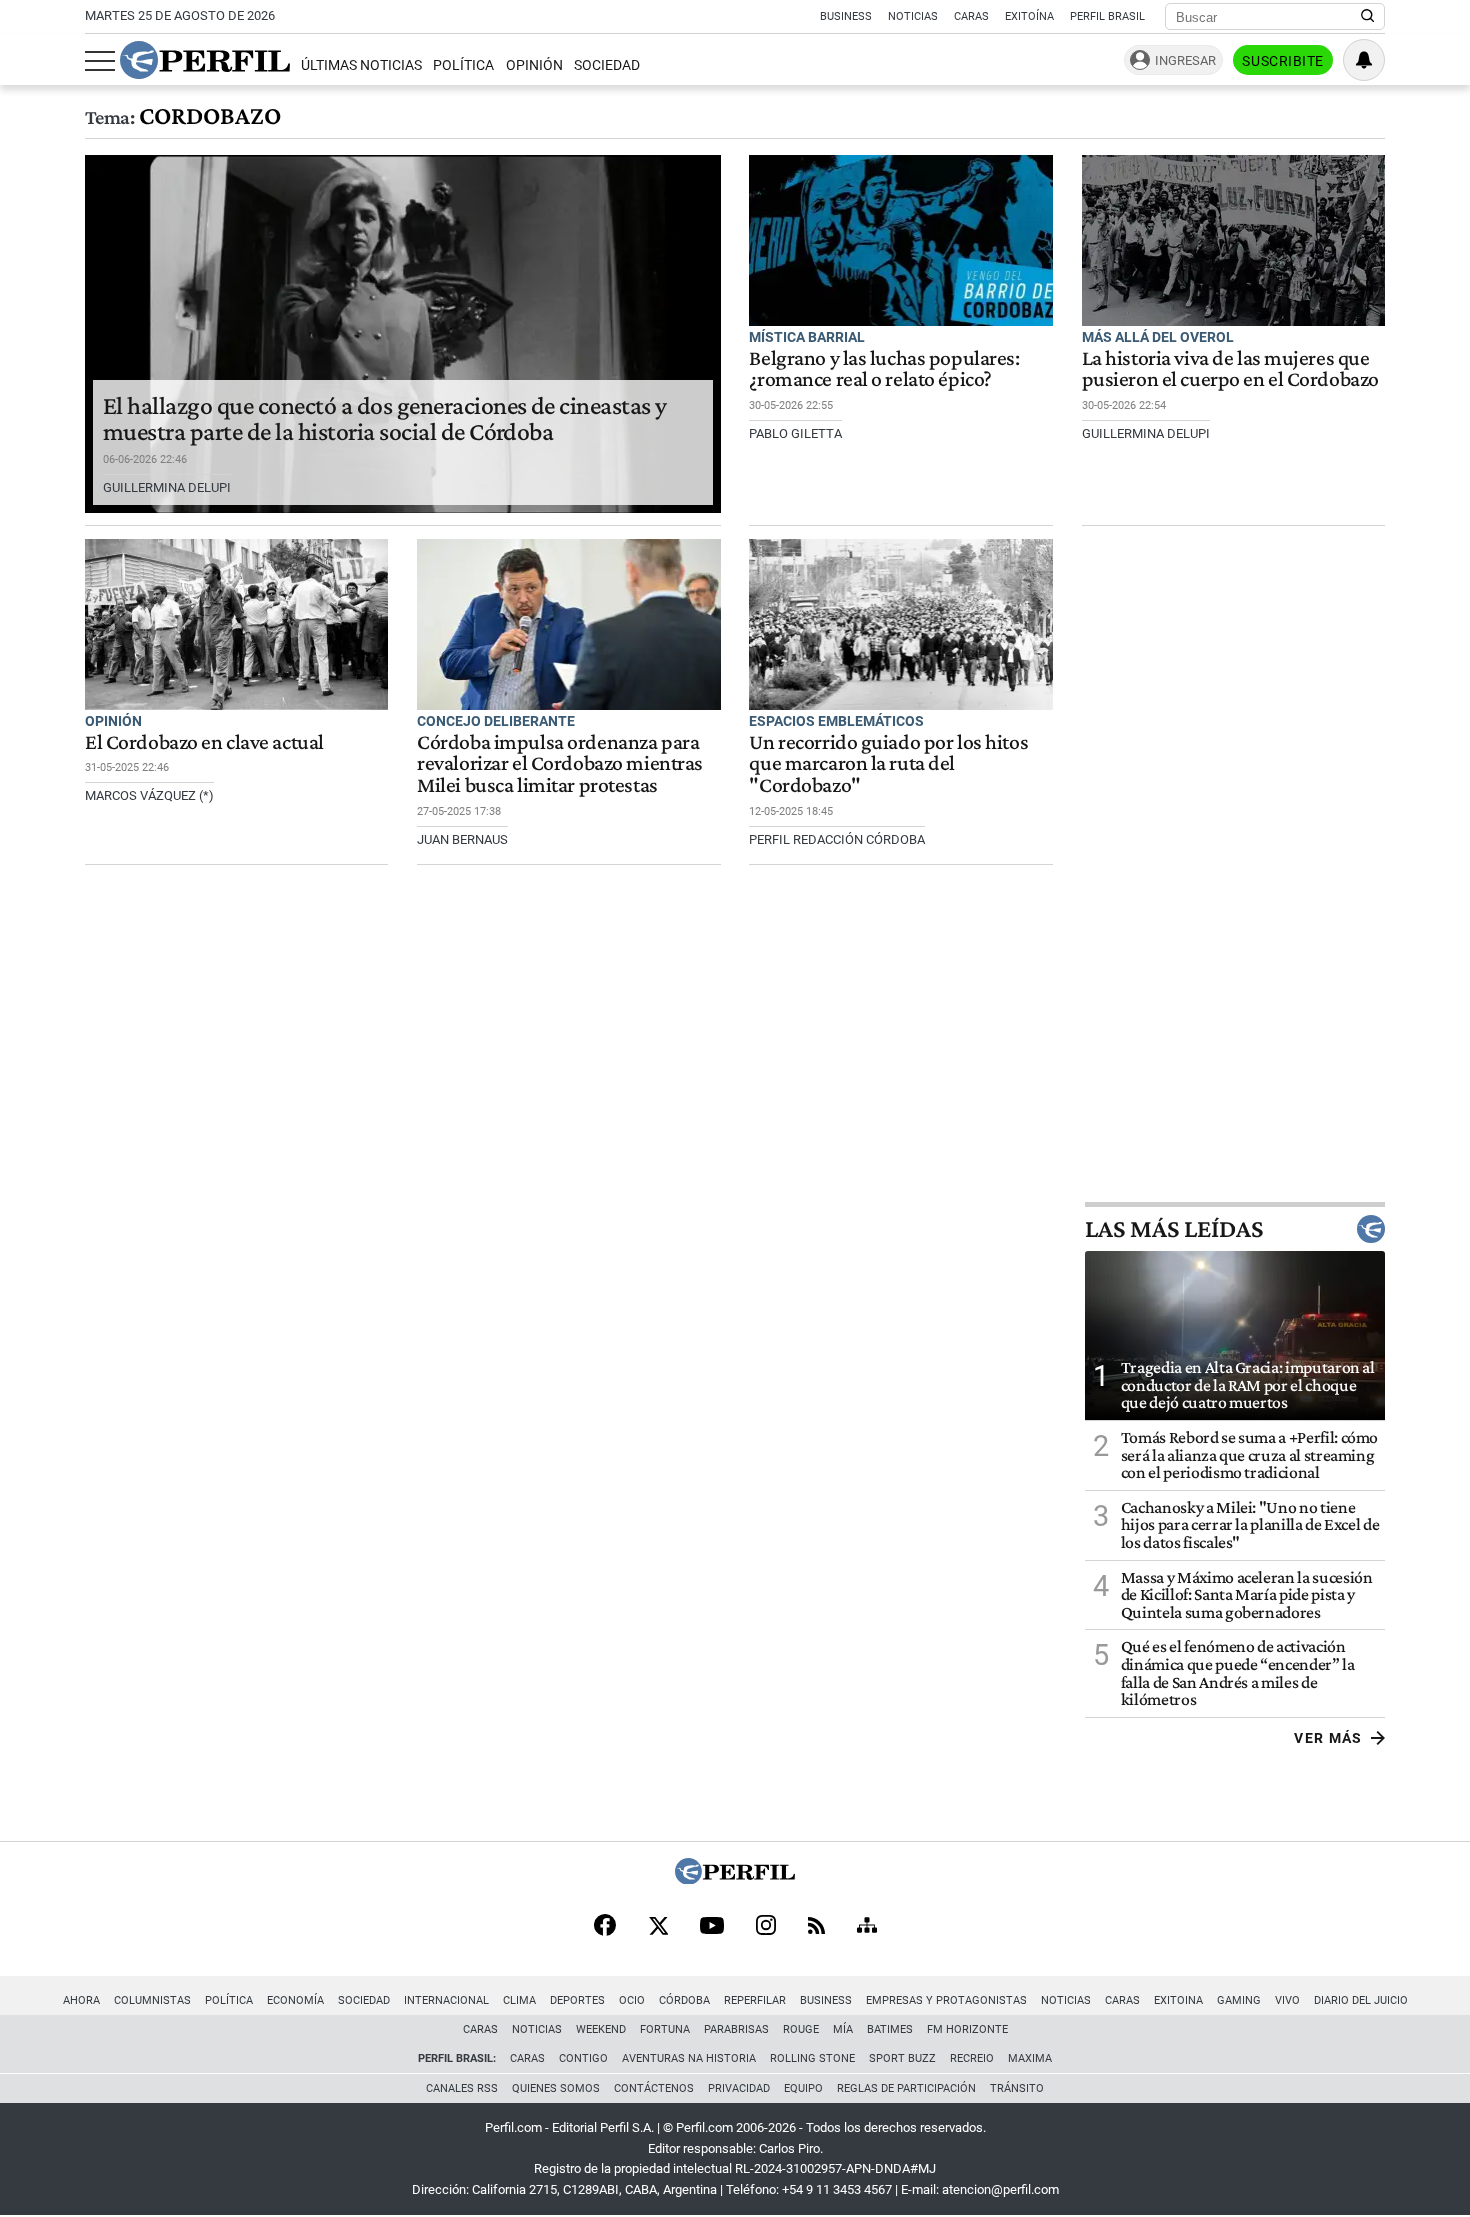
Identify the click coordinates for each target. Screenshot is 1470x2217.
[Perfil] (735, 1878)
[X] (658, 1927)
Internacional (446, 2000)
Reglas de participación (906, 2088)
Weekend (601, 2029)
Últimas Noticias (361, 65)
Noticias (913, 16)
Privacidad (739, 2088)
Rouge (801, 2029)
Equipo (803, 2088)
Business (846, 16)
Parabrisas (736, 2029)
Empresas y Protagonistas (946, 2000)
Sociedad (607, 65)
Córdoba (684, 2000)
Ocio (632, 2000)
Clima (519, 2000)
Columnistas (152, 2000)
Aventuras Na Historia (689, 2058)
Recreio (972, 2058)
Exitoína (1029, 16)
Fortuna (665, 2029)
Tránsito (1017, 2088)
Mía (843, 2029)
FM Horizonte (967, 2029)
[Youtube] (712, 1927)
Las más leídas (1174, 1229)
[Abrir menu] (100, 61)
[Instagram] (766, 1927)
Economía (295, 2000)
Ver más (1328, 1738)
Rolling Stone (812, 2058)
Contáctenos (654, 2088)
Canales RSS (462, 2088)
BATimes (890, 2029)
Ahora (81, 2000)
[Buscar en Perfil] (1368, 17)
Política (463, 65)
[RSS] (816, 1927)
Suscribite (1283, 61)
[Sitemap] (867, 1927)
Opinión (534, 65)
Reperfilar (755, 2000)
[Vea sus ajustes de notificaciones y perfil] (1364, 60)
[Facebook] (605, 1927)
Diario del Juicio (1361, 2000)
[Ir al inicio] (205, 60)
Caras (971, 16)
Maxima (1030, 2058)
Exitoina (1178, 2000)
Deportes (577, 2000)
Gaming (1239, 2000)
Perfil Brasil (1107, 16)
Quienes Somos (556, 2088)
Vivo (1287, 2000)
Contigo (583, 2058)
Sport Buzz (902, 2058)
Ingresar (1185, 60)
